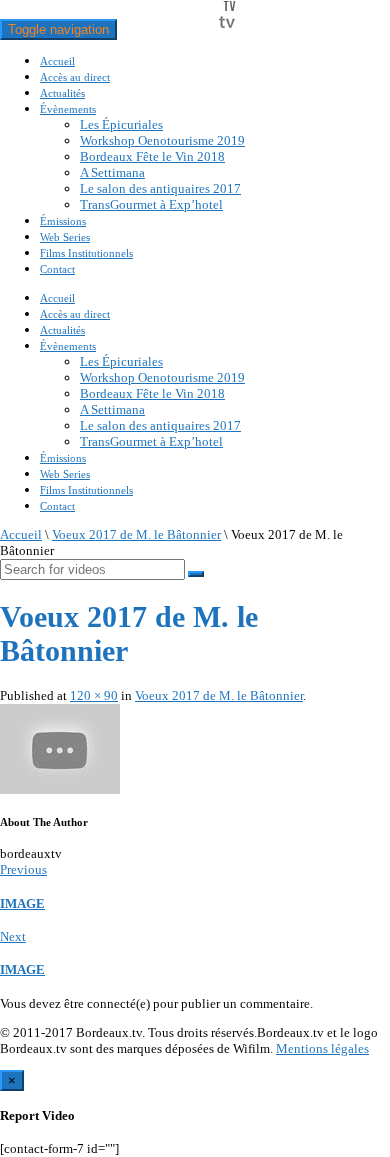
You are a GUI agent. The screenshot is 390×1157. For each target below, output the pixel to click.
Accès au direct (75, 77)
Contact (57, 269)
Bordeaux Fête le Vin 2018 (152, 156)
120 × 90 (94, 695)
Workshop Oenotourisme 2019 (162, 140)
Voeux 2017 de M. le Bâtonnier (136, 534)
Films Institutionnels (86, 253)
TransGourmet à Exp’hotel (151, 204)
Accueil (57, 61)
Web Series (65, 237)
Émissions (63, 221)
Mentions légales (322, 1048)
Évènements (68, 109)
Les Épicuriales (121, 124)
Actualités (62, 93)
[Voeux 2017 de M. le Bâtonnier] (60, 789)
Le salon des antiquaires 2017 (160, 188)
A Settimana (112, 172)
